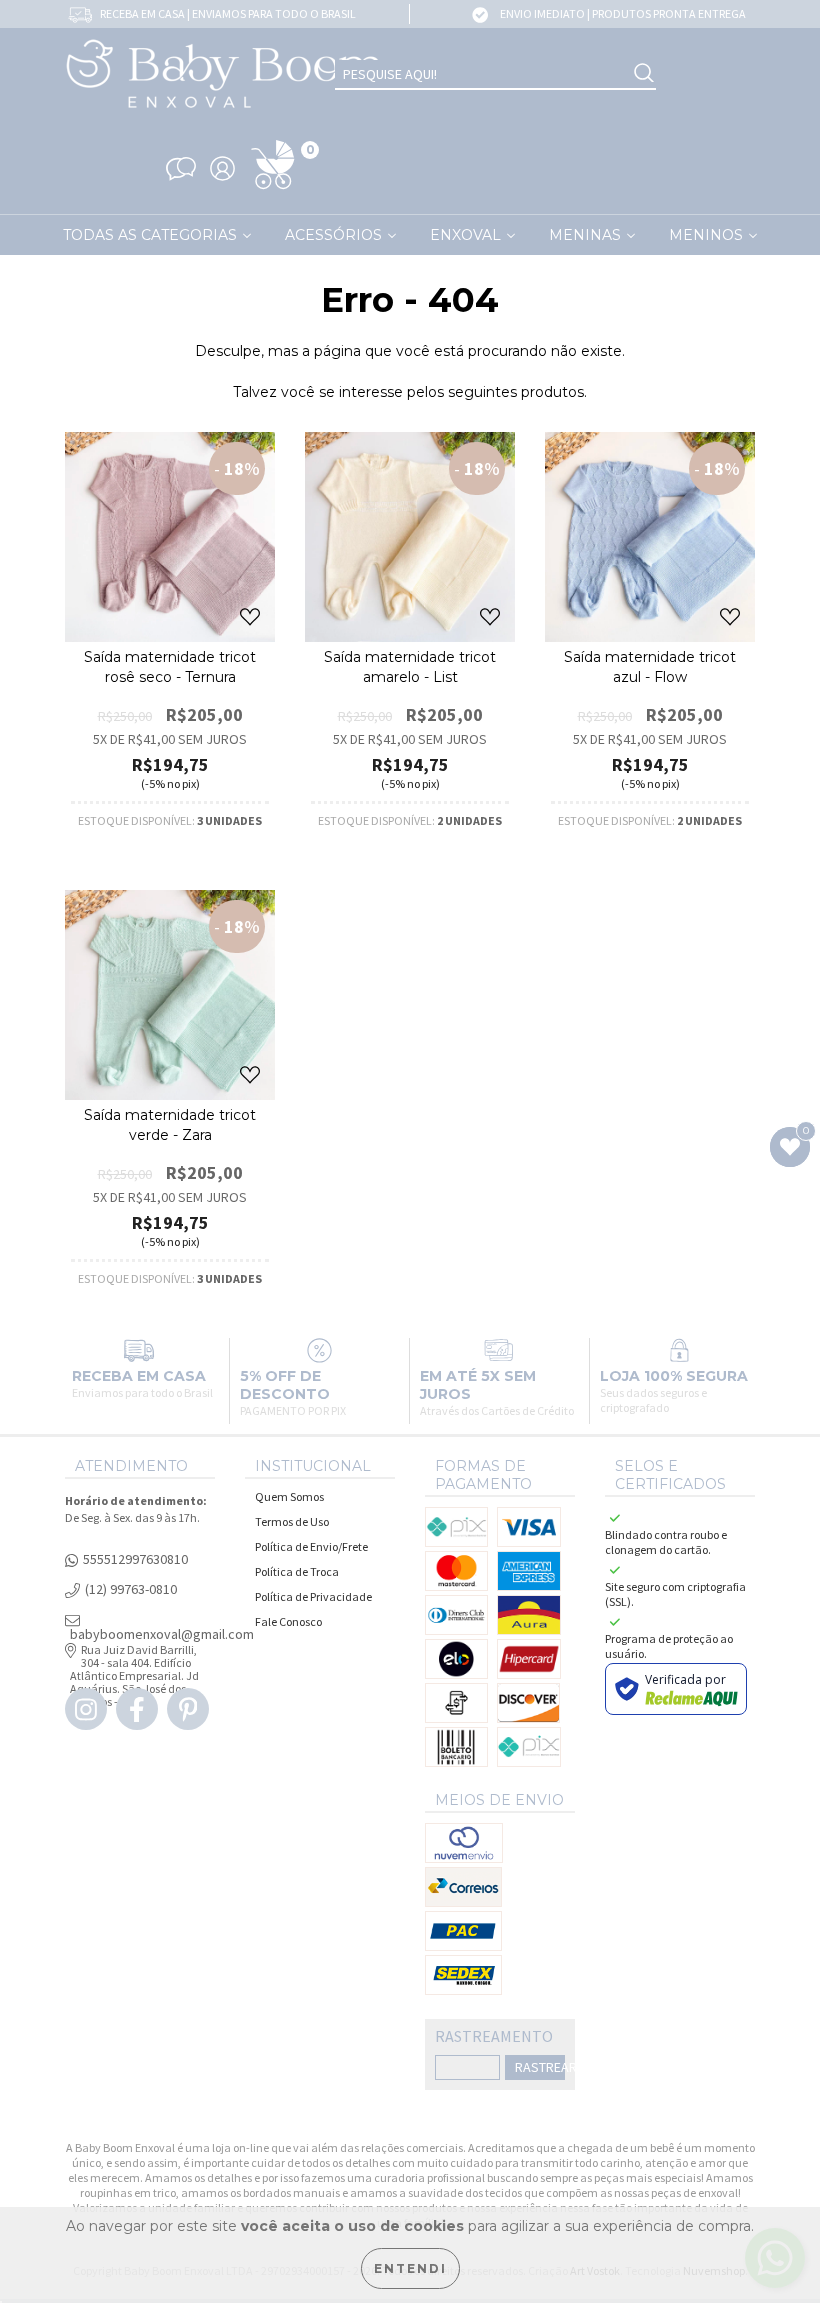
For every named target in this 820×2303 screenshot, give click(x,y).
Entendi (410, 2268)
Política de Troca (297, 1571)
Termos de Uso (292, 1521)
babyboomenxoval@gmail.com (162, 1634)
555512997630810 (135, 1559)
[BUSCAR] (644, 74)
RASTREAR (540, 2067)
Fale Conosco (288, 1621)
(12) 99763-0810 (131, 1589)
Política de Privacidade (313, 1596)
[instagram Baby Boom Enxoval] (86, 1709)
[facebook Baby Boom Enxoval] (137, 1709)
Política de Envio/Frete (311, 1546)
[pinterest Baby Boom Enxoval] (188, 1709)
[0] (272, 190)
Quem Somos (289, 1496)
